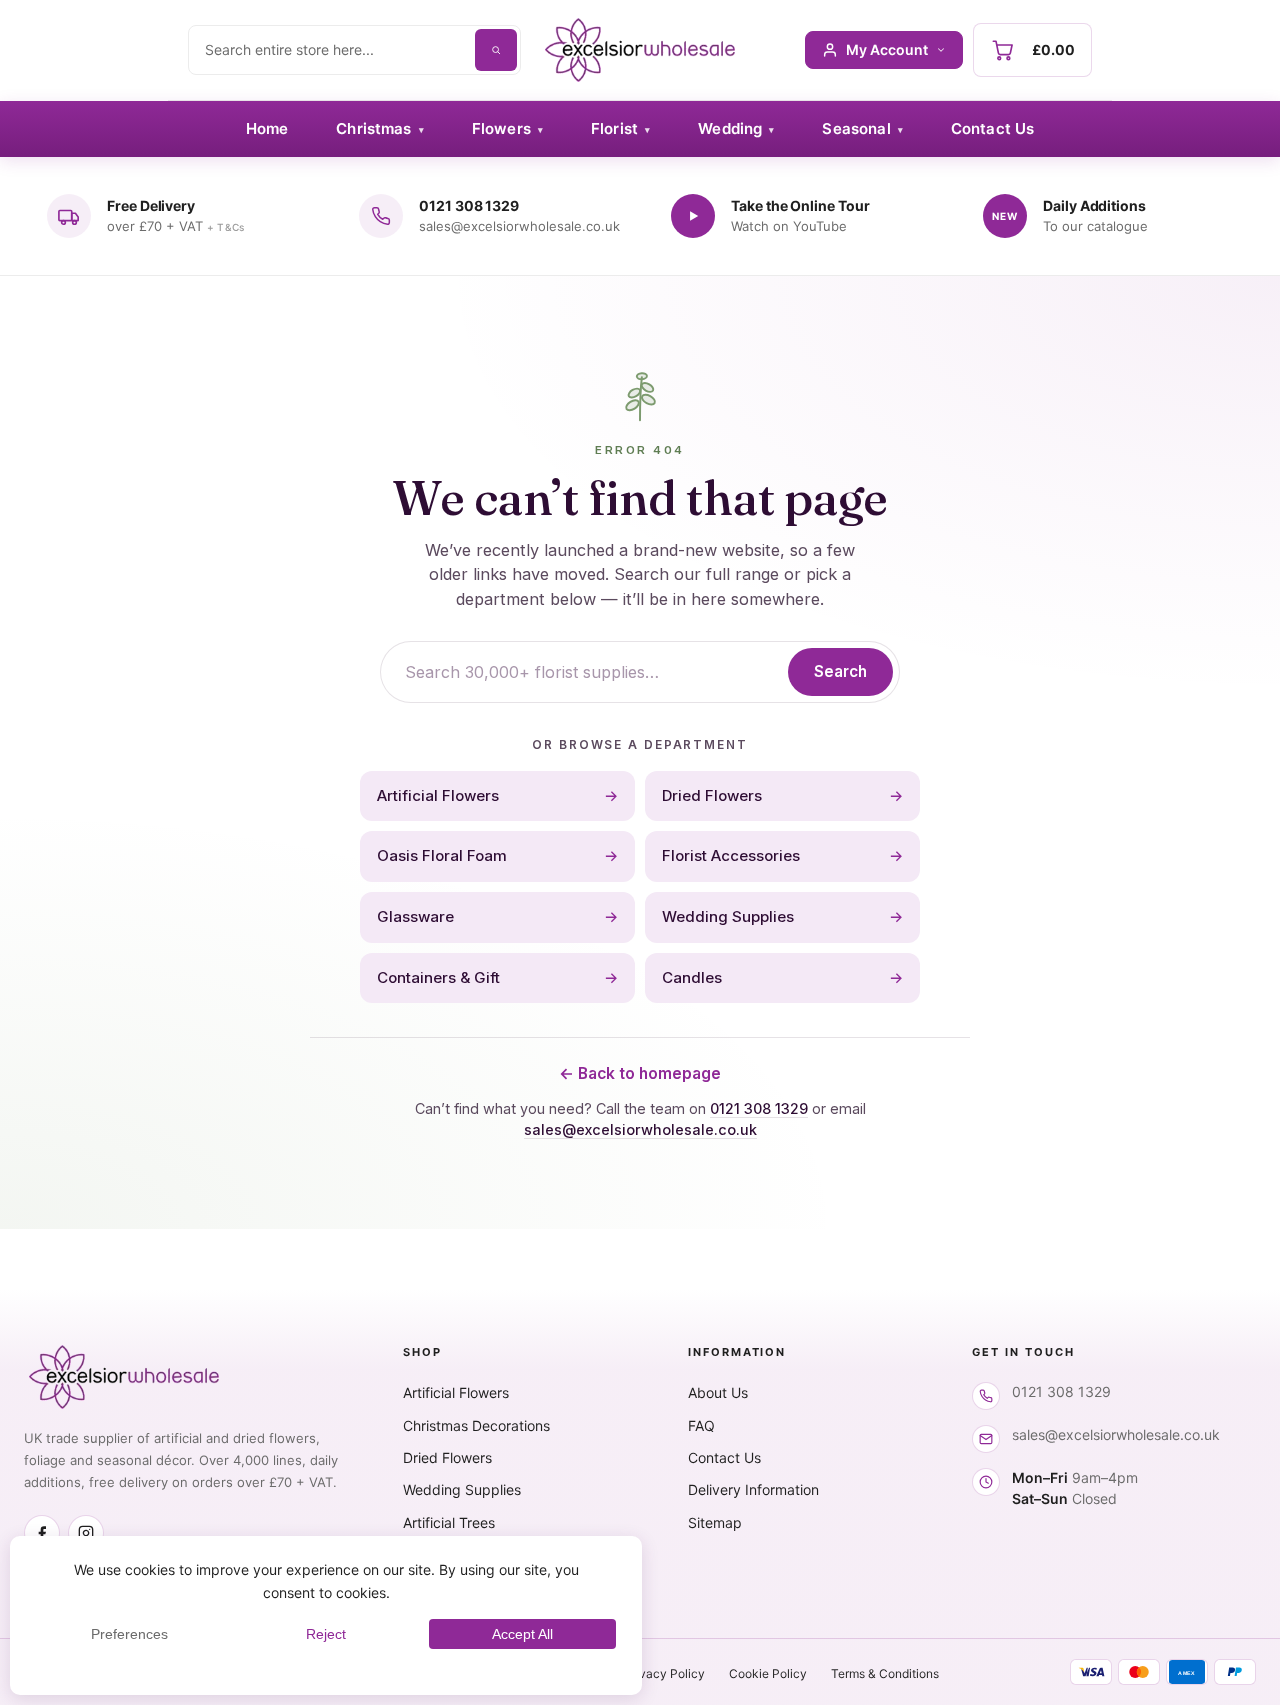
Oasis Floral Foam (497, 855)
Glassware (497, 916)
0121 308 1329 (759, 1108)
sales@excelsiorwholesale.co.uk (640, 1129)
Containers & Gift (497, 977)
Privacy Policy (664, 1673)
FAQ (701, 1425)
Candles (782, 977)
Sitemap (715, 1522)
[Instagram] (86, 1533)
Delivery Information (753, 1489)
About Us (718, 1392)
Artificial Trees (449, 1522)
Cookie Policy (768, 1673)
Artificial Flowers (497, 795)
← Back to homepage (640, 1073)
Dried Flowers (782, 795)
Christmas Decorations (476, 1425)
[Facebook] (42, 1533)
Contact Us (993, 128)
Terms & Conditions (885, 1673)
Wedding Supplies (782, 916)
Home (267, 128)
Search (840, 671)
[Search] (496, 50)
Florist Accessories (782, 855)
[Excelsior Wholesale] (639, 50)
